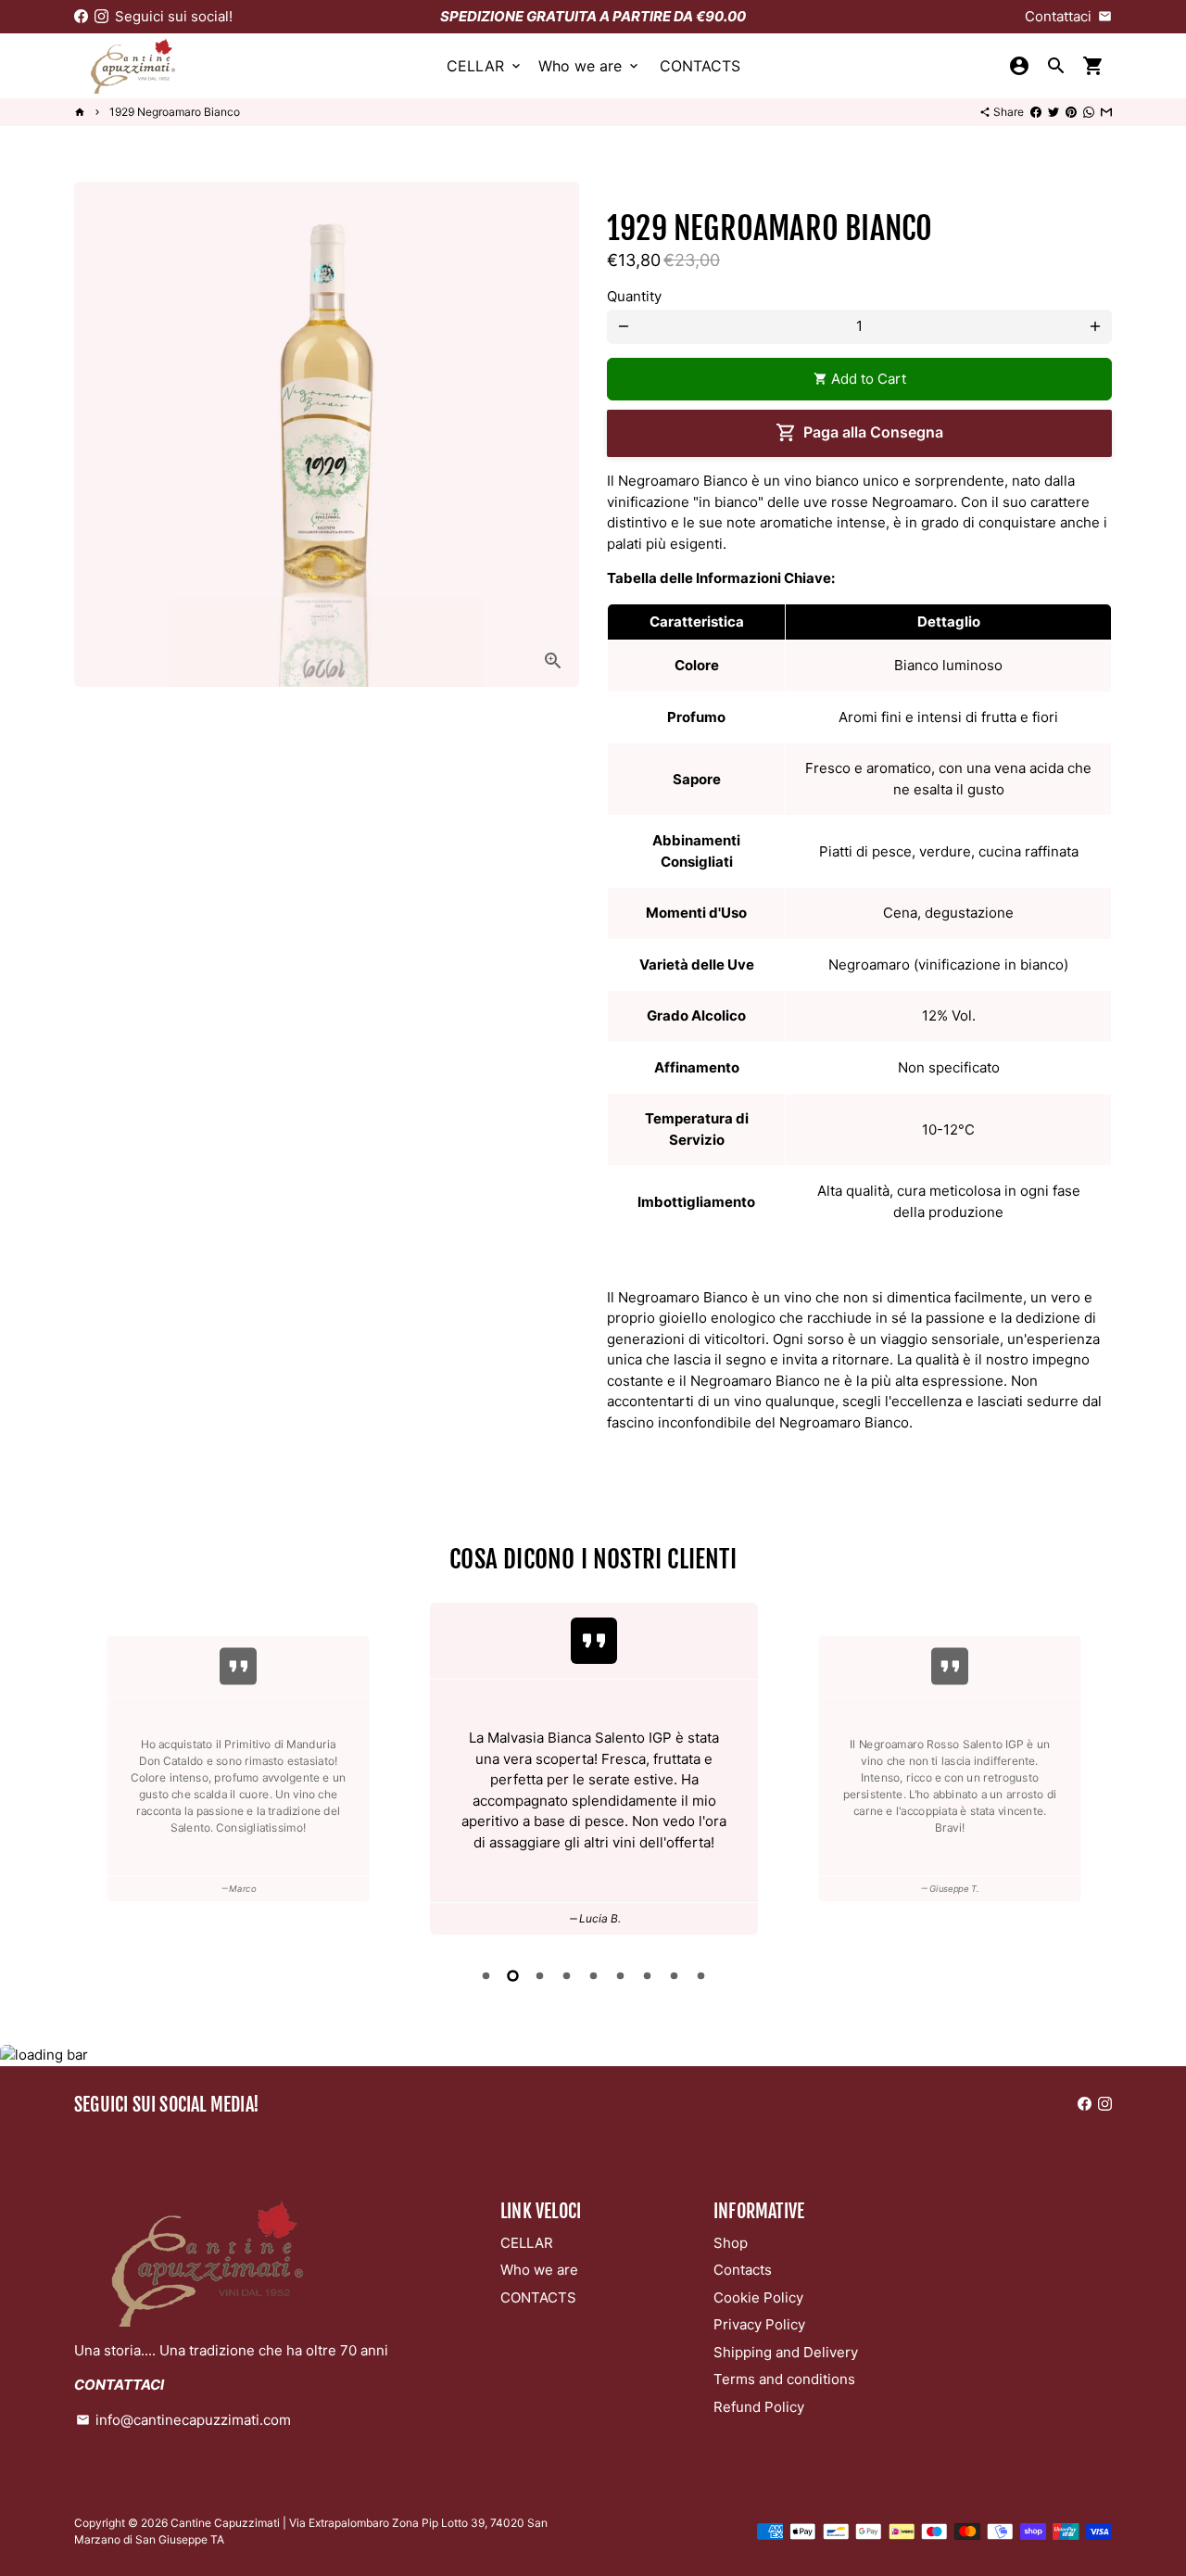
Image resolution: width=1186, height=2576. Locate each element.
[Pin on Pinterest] (1071, 112)
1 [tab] (486, 1976)
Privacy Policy (759, 2324)
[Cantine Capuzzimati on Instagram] (101, 16)
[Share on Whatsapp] (1089, 112)
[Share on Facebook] (1036, 112)
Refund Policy (759, 2407)
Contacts (743, 2270)
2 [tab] (513, 1976)
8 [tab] (674, 1976)
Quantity (634, 296)
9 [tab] (701, 1976)
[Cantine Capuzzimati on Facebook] (81, 16)
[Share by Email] (1106, 112)
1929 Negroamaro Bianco (175, 112)
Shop (731, 2243)
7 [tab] (647, 1976)
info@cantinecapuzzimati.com (183, 2420)
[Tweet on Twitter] (1054, 112)
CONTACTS (700, 66)
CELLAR (485, 66)
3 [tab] (540, 1976)
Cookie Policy (758, 2297)
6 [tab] (620, 1976)
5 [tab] (593, 1976)
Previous (92, 1771)
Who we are (590, 66)
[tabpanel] (470, 1768)
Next (1094, 1771)
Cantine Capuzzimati (225, 2523)
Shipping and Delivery (786, 2352)
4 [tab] (567, 1976)
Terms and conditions (784, 2379)
